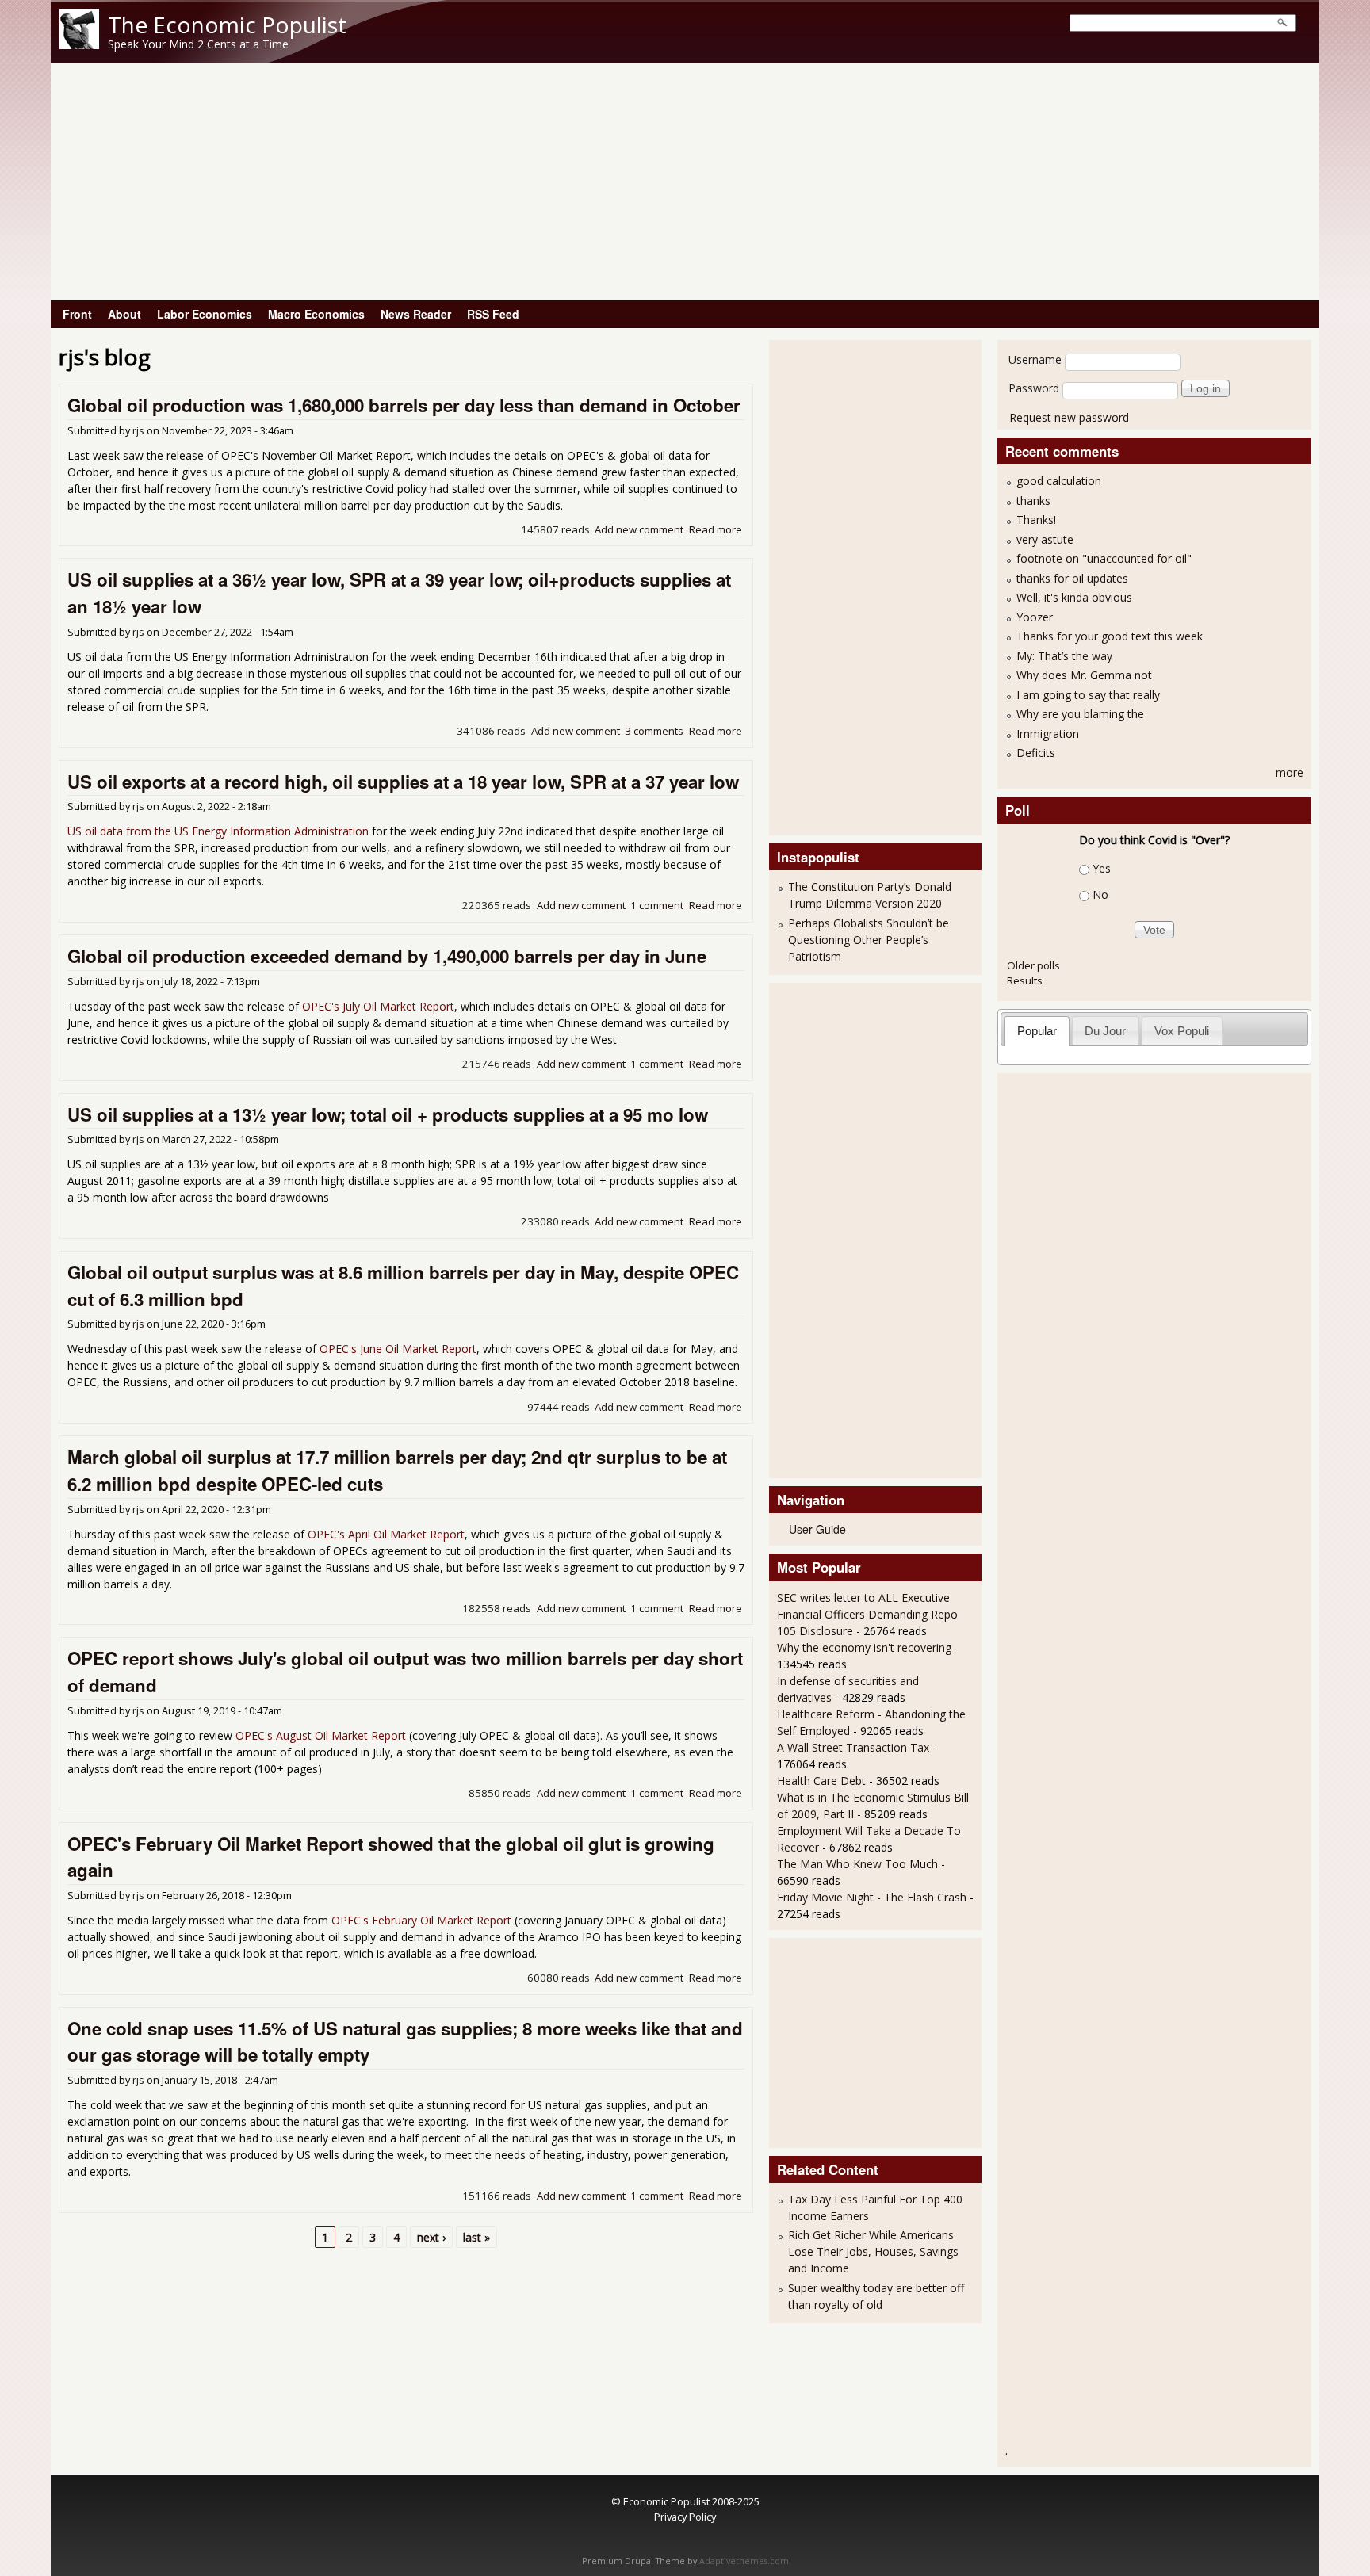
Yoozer (1035, 617)
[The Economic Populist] (79, 45)
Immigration (1048, 734)
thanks (1033, 501)
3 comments (654, 731)
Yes (1102, 868)
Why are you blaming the (1080, 714)
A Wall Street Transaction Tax (853, 1747)
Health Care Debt (821, 1781)
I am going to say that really (1088, 695)
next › (431, 2237)
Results (1025, 980)
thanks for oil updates (1072, 578)
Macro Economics (316, 314)
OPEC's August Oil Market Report (321, 1735)
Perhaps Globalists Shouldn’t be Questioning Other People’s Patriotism (869, 940)
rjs (138, 431)
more (1290, 772)
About (124, 314)
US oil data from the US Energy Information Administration (218, 831)
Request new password (1069, 417)
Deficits (1036, 753)
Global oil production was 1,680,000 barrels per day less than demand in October (404, 405)
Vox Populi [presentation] (1182, 1031)
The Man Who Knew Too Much (859, 1864)
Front (77, 314)
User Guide (817, 1529)
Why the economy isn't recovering (864, 1647)
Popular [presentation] (1037, 1031)
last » (476, 2237)
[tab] (1037, 1031)
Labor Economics (205, 314)
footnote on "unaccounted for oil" (1104, 558)
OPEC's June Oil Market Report (398, 1349)
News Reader (416, 314)
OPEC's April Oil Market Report (386, 1534)
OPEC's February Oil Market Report (421, 1920)
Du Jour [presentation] (1105, 1031)
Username (1035, 359)
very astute (1045, 539)
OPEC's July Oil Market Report (378, 1006)
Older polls (1033, 965)
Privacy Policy (685, 2517)
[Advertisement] (685, 182)
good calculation (1059, 481)
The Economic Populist (227, 25)
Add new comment (639, 529)
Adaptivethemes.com (744, 2561)
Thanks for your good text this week (1110, 636)
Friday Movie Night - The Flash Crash (872, 1897)
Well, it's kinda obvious (1074, 597)
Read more (716, 529)
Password (1034, 388)
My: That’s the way (1064, 656)
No (1100, 894)
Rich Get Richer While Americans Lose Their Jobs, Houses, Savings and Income (873, 2251)
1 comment (657, 905)
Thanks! (1036, 520)
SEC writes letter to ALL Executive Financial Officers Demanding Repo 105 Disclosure (867, 1614)
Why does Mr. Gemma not (1084, 675)
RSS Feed (493, 314)
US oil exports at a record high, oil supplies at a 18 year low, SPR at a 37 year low (403, 782)
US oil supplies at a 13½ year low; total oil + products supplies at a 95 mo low (388, 1114)
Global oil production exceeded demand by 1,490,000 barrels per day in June (387, 956)
